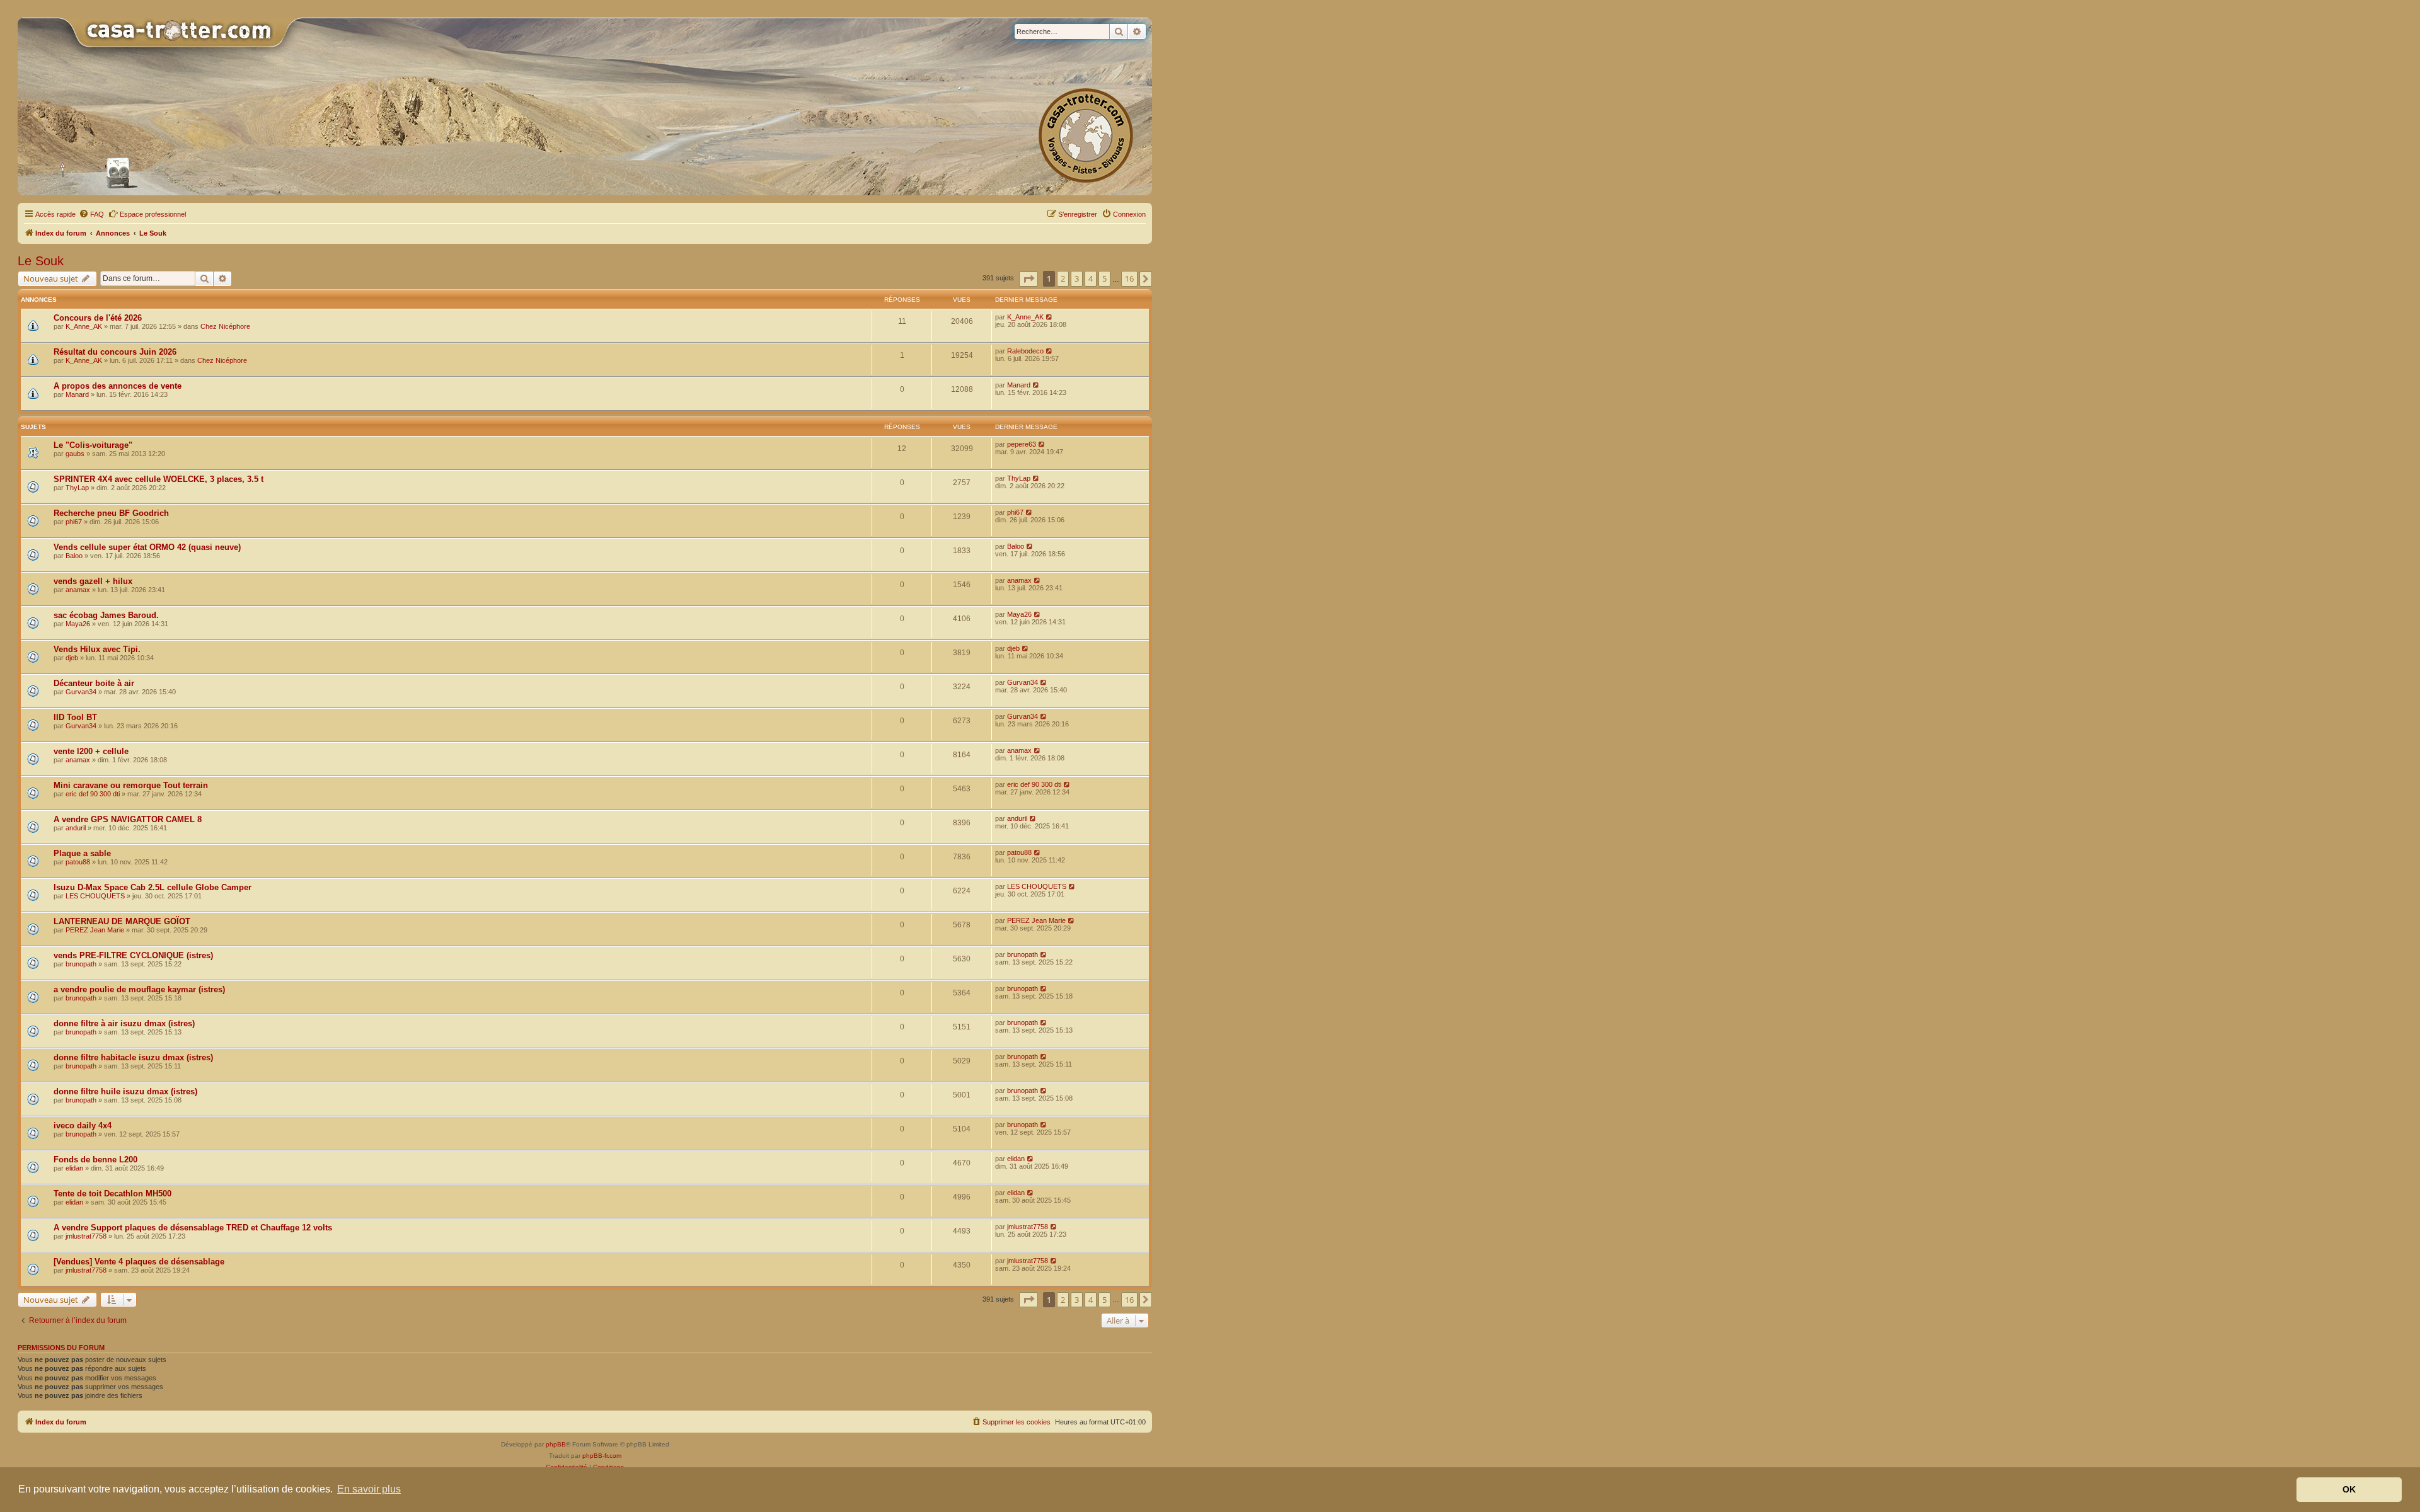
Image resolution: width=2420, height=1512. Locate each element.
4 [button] (1091, 278)
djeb (72, 658)
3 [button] (1077, 278)
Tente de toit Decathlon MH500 (112, 1194)
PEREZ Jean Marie (95, 930)
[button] (1028, 279)
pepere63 (1022, 444)
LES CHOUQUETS (95, 896)
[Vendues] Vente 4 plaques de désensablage (139, 1262)
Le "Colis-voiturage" (93, 445)
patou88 (78, 862)
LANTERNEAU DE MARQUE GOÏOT (122, 921)
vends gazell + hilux (93, 581)
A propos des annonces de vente (118, 386)
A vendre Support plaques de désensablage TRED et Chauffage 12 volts (193, 1228)
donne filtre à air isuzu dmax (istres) (124, 1023)
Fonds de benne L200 (95, 1160)
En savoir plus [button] (369, 1489)
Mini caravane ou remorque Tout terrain (131, 785)
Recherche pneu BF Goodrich (111, 513)
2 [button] (1063, 278)
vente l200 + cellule (91, 751)
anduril (76, 828)
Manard (77, 394)
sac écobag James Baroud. (106, 615)
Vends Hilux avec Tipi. (97, 649)
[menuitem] (91, 214)
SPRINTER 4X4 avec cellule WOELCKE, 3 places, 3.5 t (158, 479)
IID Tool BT (75, 717)
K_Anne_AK (84, 326)
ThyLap (77, 488)
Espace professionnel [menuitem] (153, 214)
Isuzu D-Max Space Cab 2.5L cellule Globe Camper (153, 887)
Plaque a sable (82, 853)
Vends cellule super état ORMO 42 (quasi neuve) (147, 547)
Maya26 (78, 624)
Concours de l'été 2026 (98, 318)
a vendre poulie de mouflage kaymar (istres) (139, 989)
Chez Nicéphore (225, 326)
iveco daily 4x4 (83, 1125)
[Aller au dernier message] (1050, 317)
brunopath (81, 964)
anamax (78, 590)
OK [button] (2349, 1489)
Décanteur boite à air (94, 683)
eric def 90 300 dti (93, 794)
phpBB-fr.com (602, 1456)
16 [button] (1129, 278)
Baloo (74, 556)
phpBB (556, 1444)
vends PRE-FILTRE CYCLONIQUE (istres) (133, 955)
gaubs (75, 454)
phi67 (74, 522)
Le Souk (41, 261)
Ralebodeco (1025, 351)
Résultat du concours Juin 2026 (115, 352)
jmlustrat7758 (86, 1236)
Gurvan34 (81, 692)
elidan (74, 1168)
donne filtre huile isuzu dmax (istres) (125, 1091)
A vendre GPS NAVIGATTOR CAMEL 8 (128, 819)
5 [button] (1104, 278)
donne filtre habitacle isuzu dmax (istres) (133, 1057)
